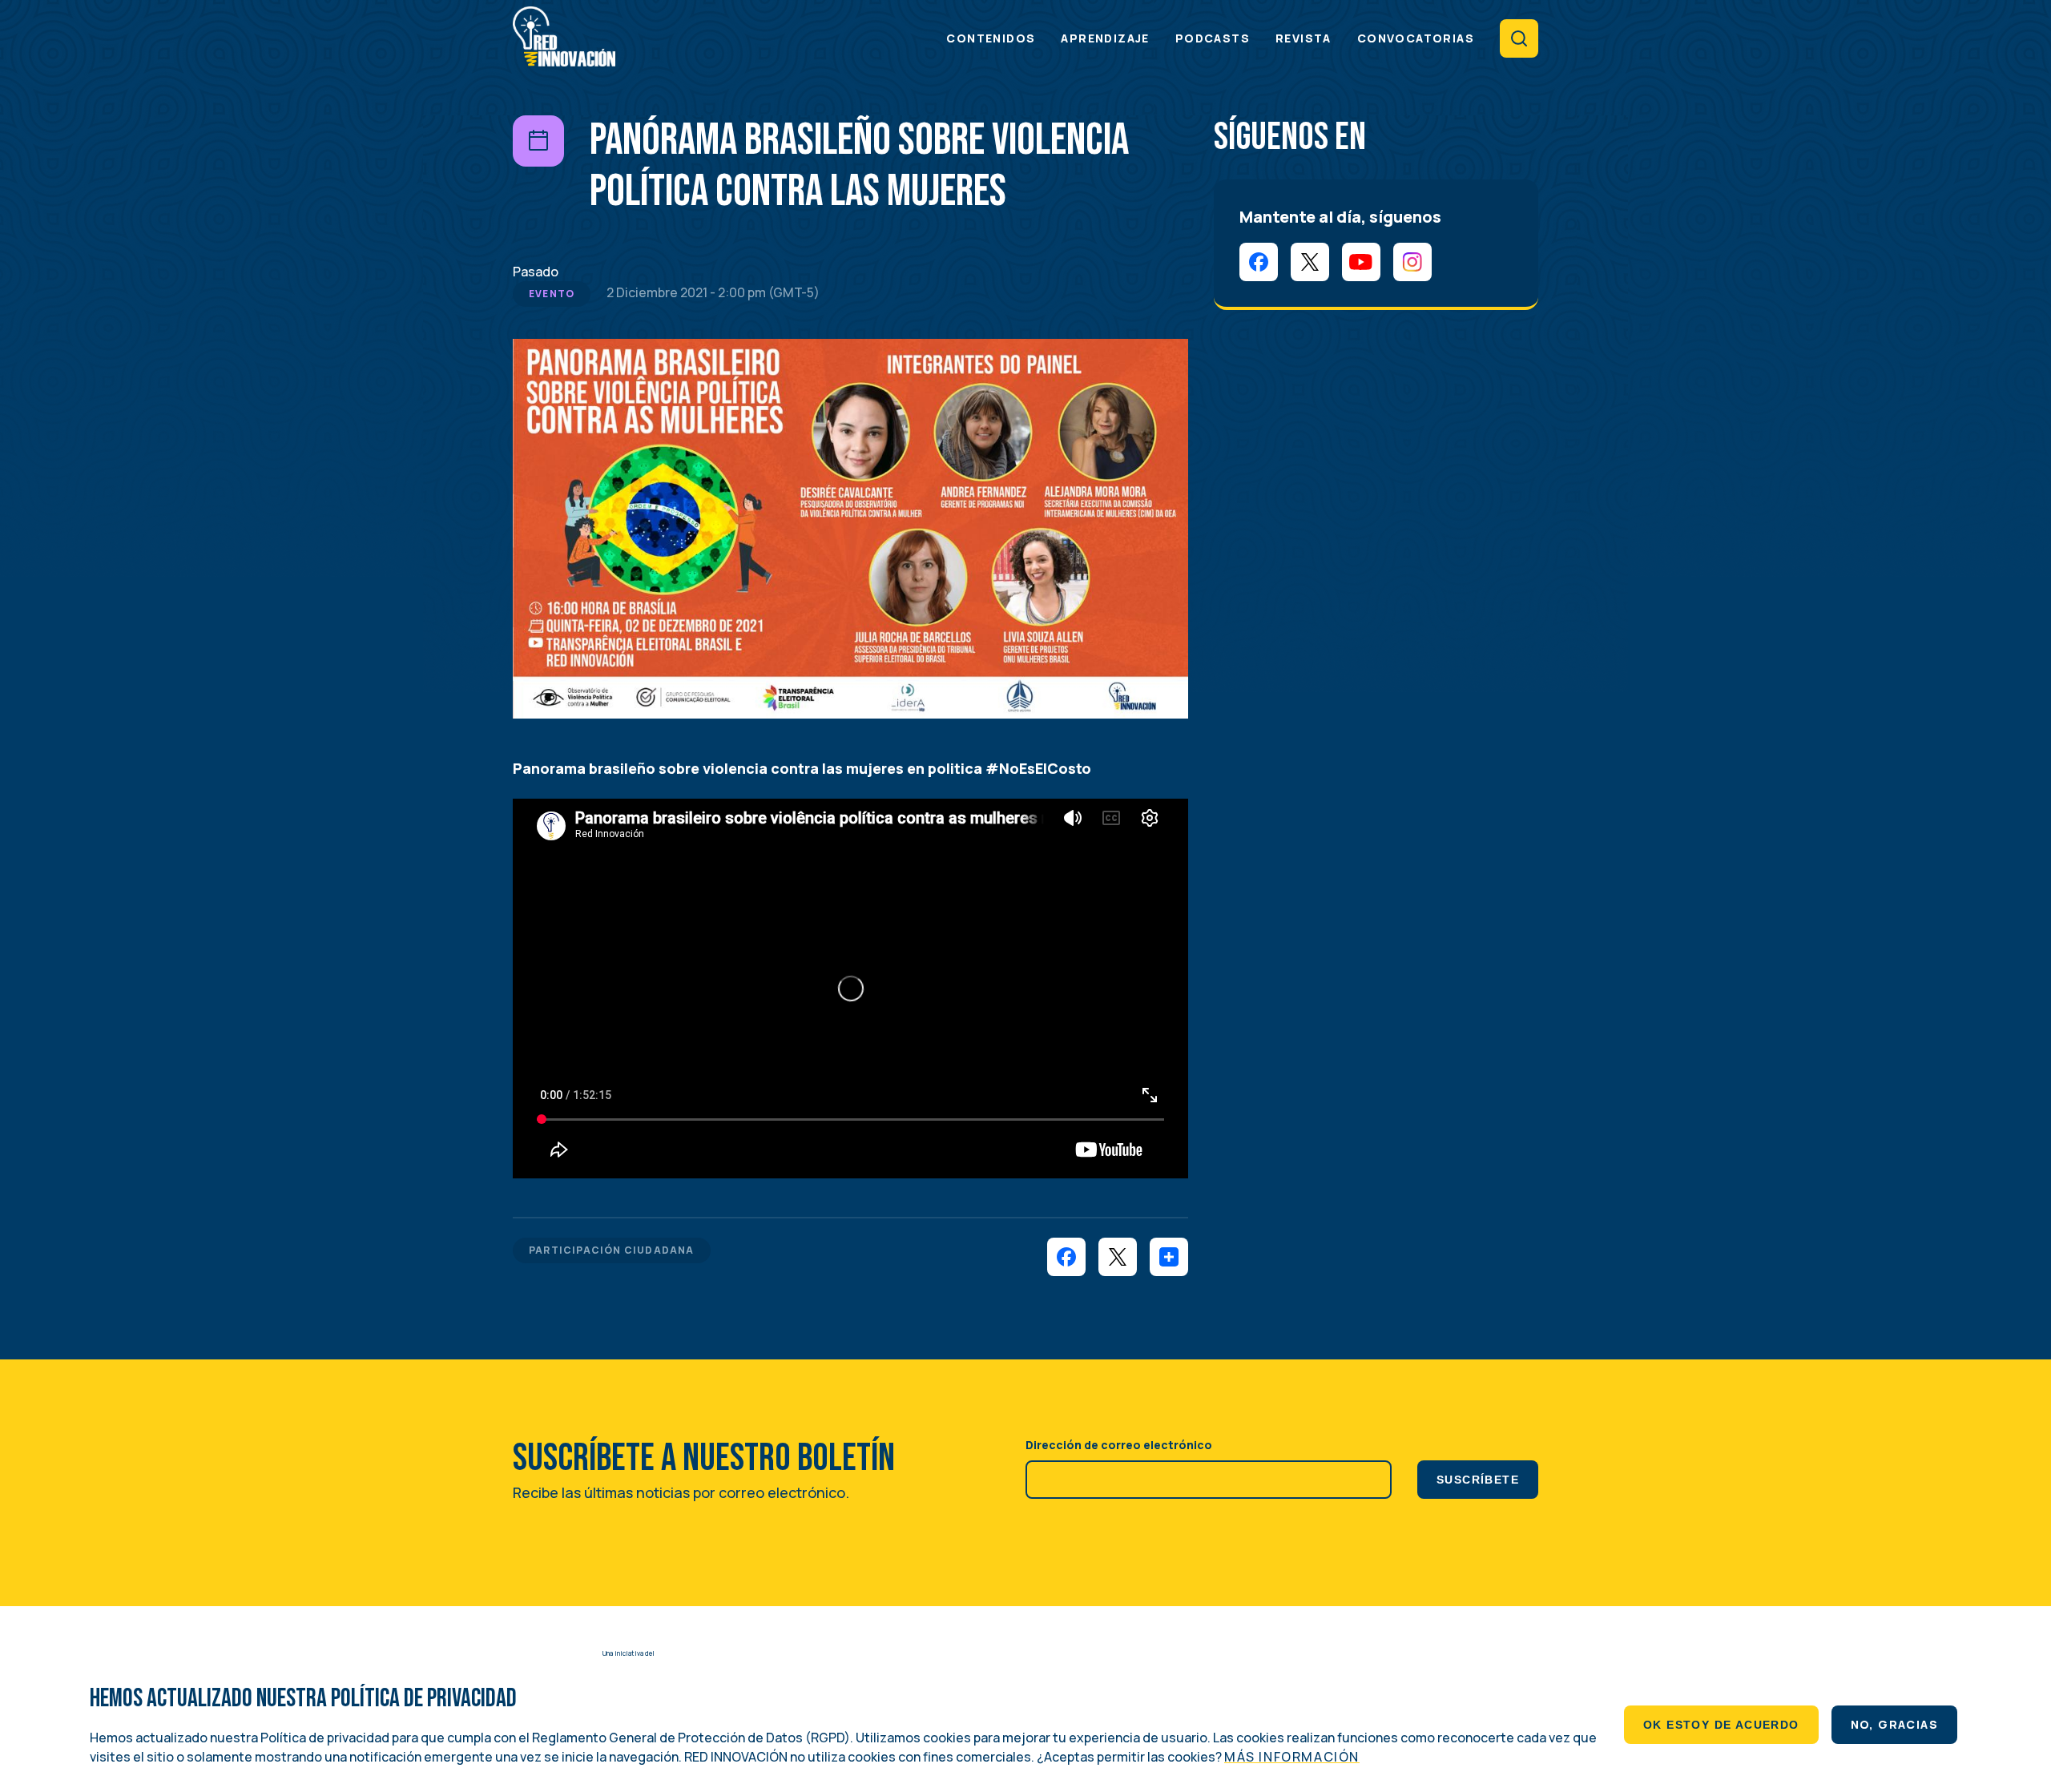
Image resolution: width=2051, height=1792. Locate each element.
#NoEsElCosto (1038, 768)
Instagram (1412, 262)
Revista (1304, 38)
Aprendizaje (1105, 38)
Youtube (1361, 262)
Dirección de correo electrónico (1119, 1445)
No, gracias (1894, 1724)
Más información (1292, 1757)
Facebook (1259, 262)
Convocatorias (1416, 38)
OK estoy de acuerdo (1721, 1725)
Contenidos (991, 38)
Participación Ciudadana (612, 1250)
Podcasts (1213, 38)
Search (1519, 38)
